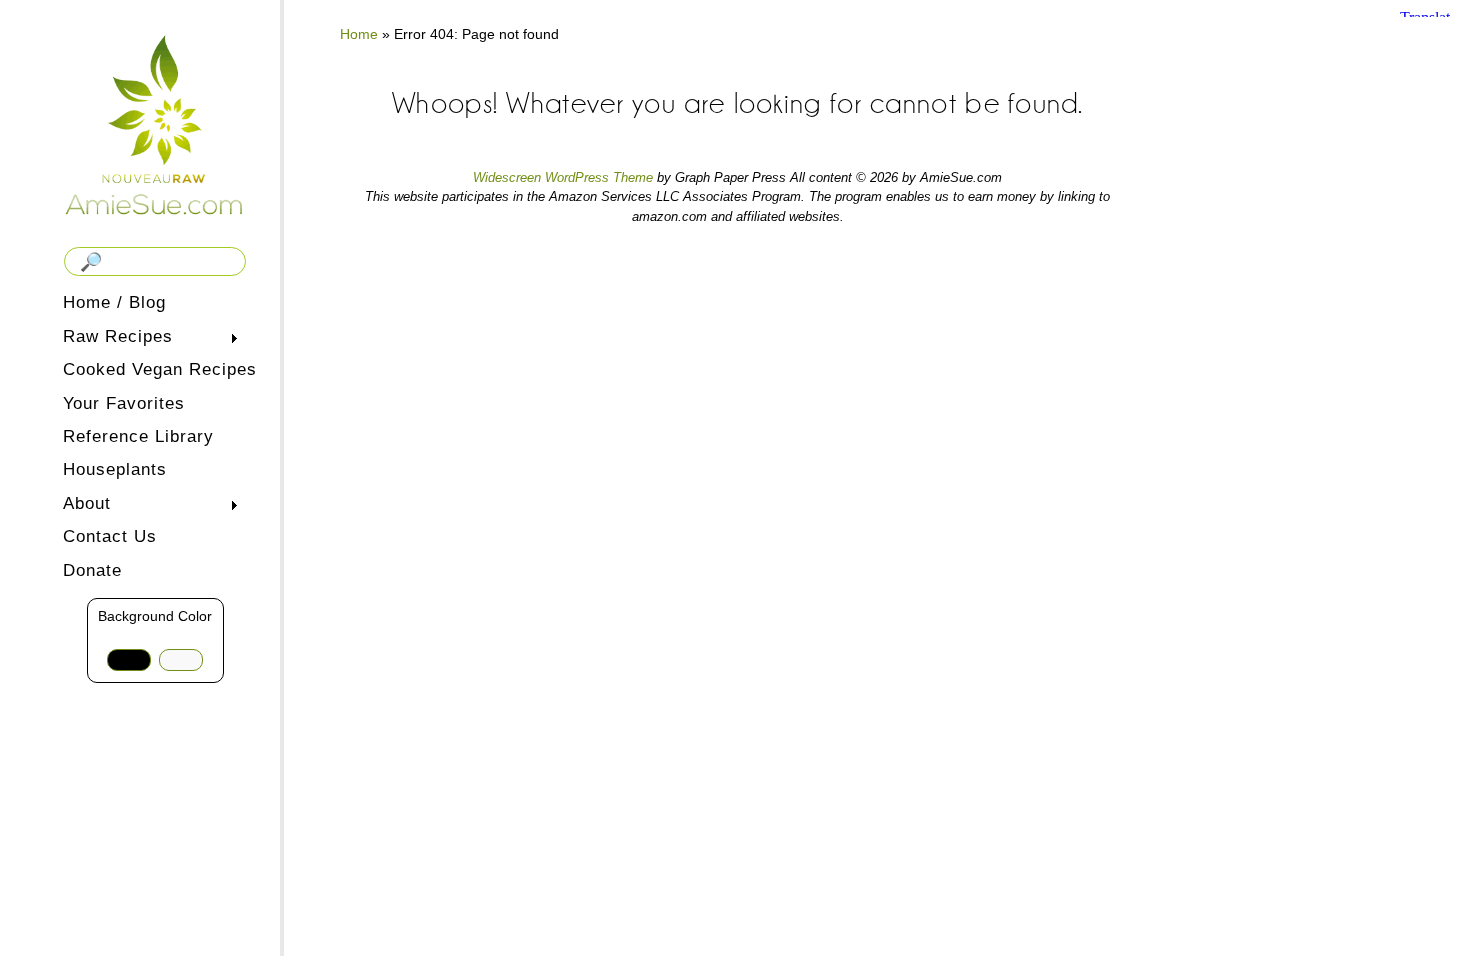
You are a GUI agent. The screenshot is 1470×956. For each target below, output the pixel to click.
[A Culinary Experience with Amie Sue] (155, 123)
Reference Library (138, 436)
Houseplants (115, 469)
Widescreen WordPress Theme (563, 177)
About (83, 505)
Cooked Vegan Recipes (160, 369)
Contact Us (110, 536)
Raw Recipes (114, 338)
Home (359, 34)
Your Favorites (124, 403)
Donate (92, 570)
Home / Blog (114, 302)
